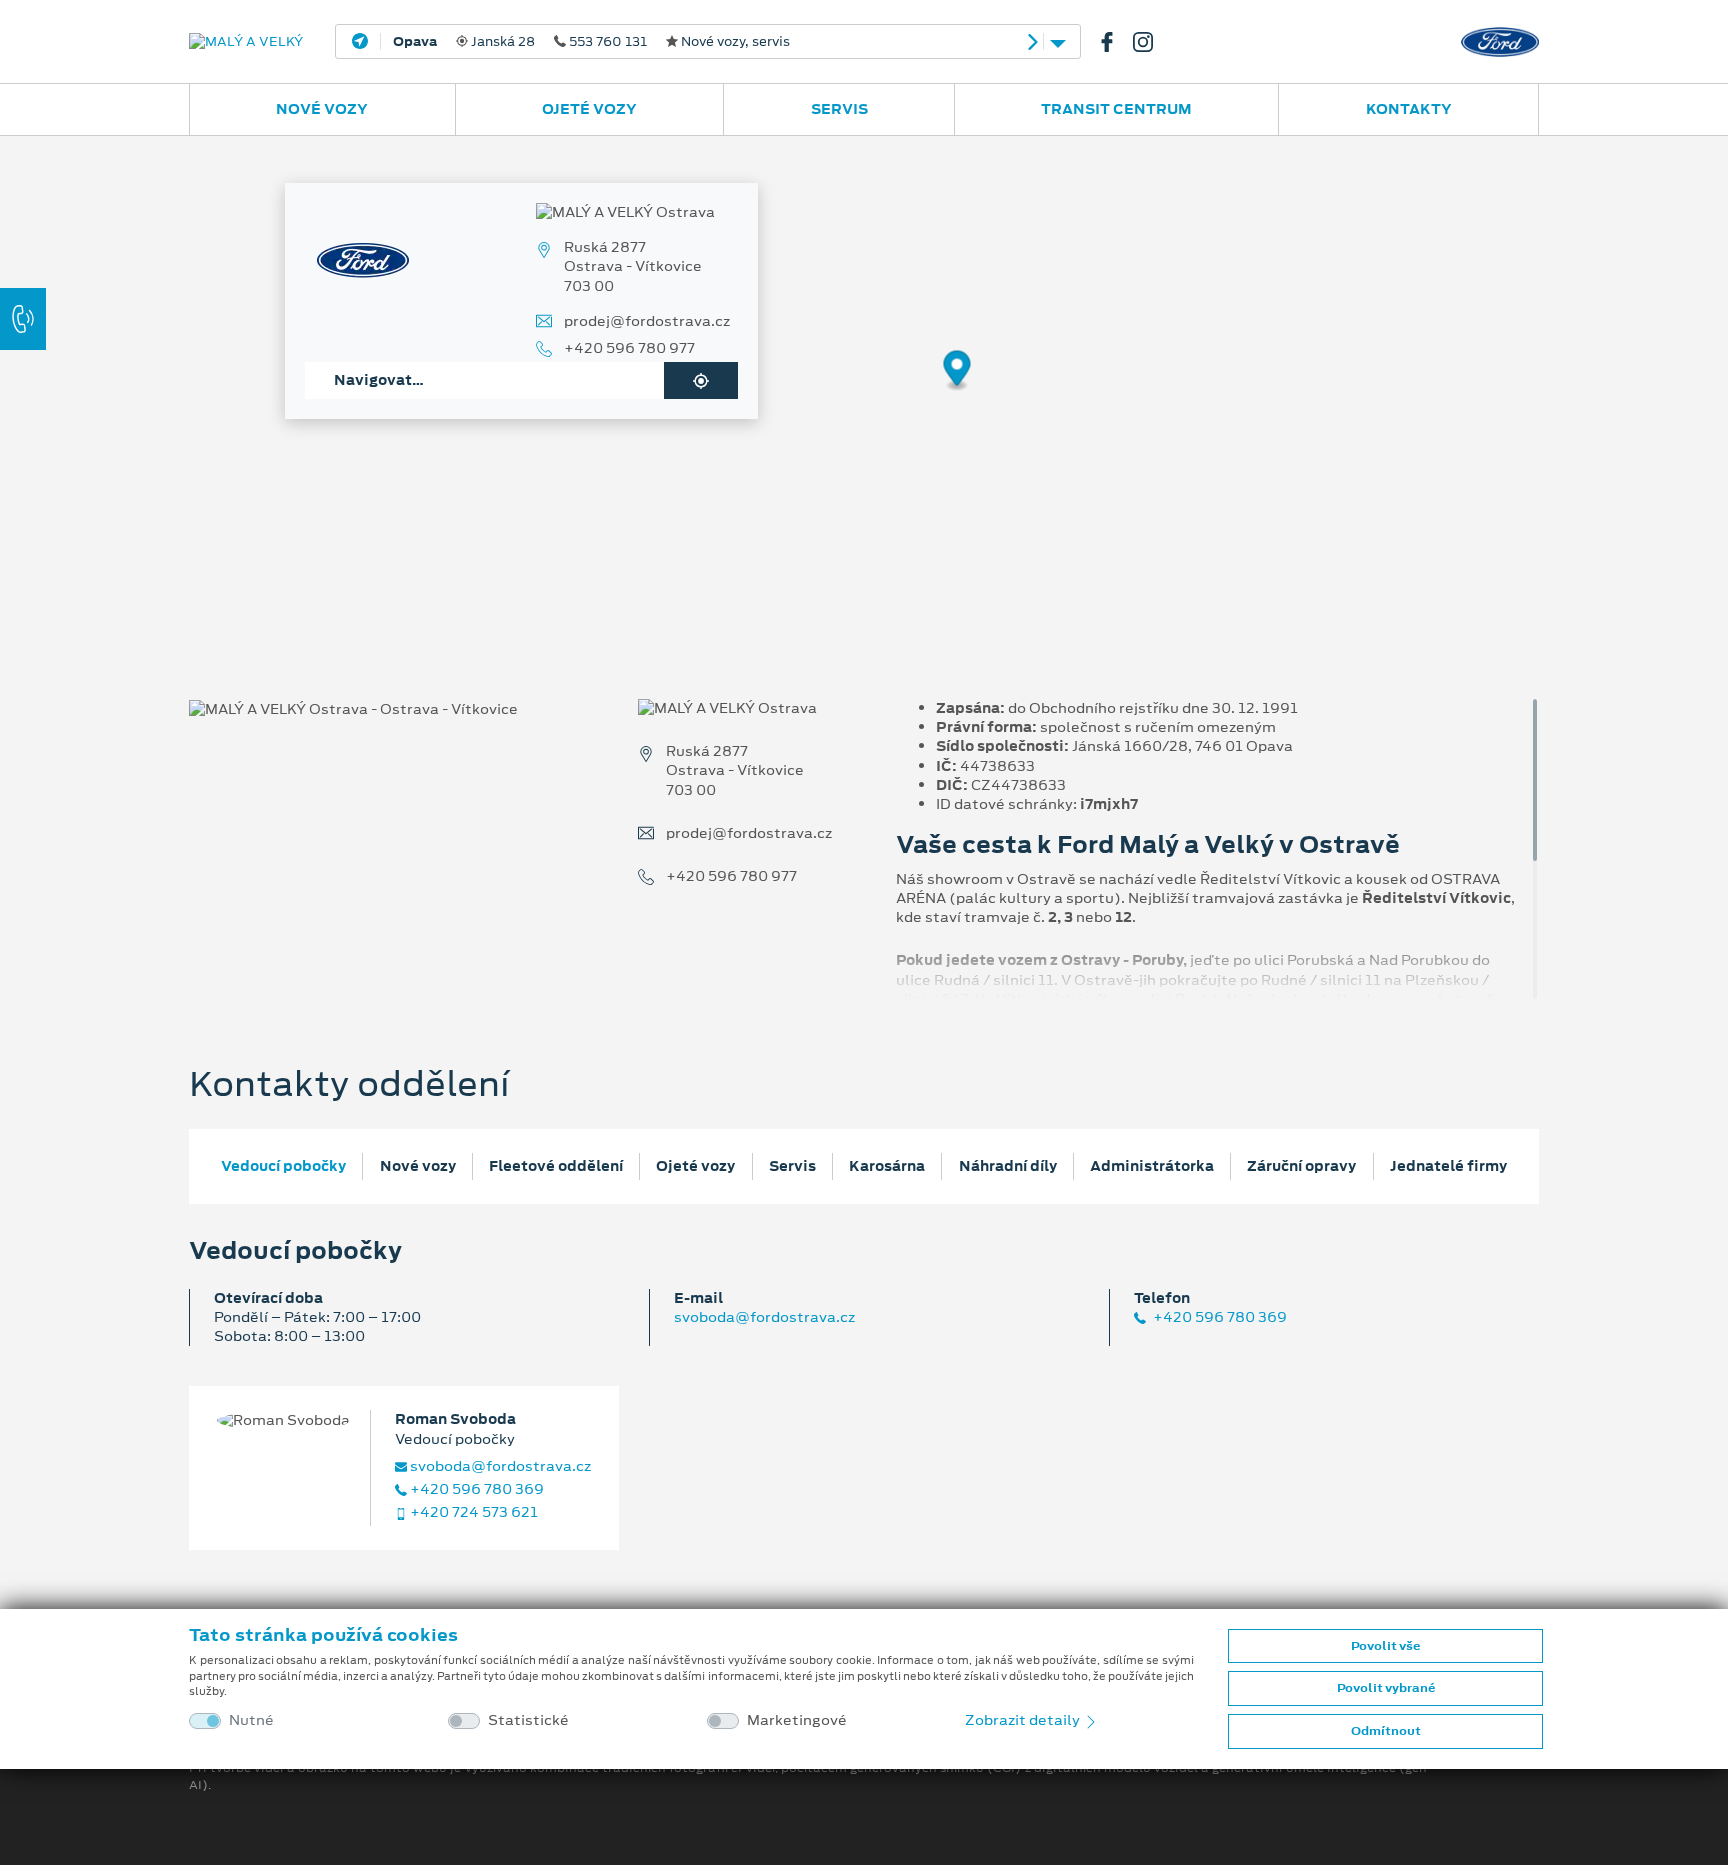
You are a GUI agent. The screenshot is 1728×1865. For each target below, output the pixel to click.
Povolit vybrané (1386, 1688)
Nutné (251, 1720)
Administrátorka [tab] (1152, 1166)
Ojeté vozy (589, 109)
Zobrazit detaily (1024, 1720)
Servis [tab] (792, 1166)
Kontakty (1409, 109)
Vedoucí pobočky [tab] (283, 1166)
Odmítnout (1386, 1731)
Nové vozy (322, 109)
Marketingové (797, 1720)
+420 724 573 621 (472, 1512)
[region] (864, 385)
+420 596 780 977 (629, 348)
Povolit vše (1385, 1646)
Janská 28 (591, 42)
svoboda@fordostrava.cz (764, 1317)
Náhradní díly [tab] (1008, 1166)
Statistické (528, 1720)
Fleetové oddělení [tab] (556, 1166)
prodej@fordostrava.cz (647, 321)
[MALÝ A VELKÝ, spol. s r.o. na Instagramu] (1151, 42)
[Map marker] (957, 371)
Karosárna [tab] (887, 1166)
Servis (839, 109)
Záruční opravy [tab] (1301, 1166)
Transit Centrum (1116, 109)
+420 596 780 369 (1218, 1317)
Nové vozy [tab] (418, 1166)
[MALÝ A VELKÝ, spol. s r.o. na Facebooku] (1115, 42)
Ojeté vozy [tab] (695, 1166)
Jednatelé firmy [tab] (1448, 1166)
